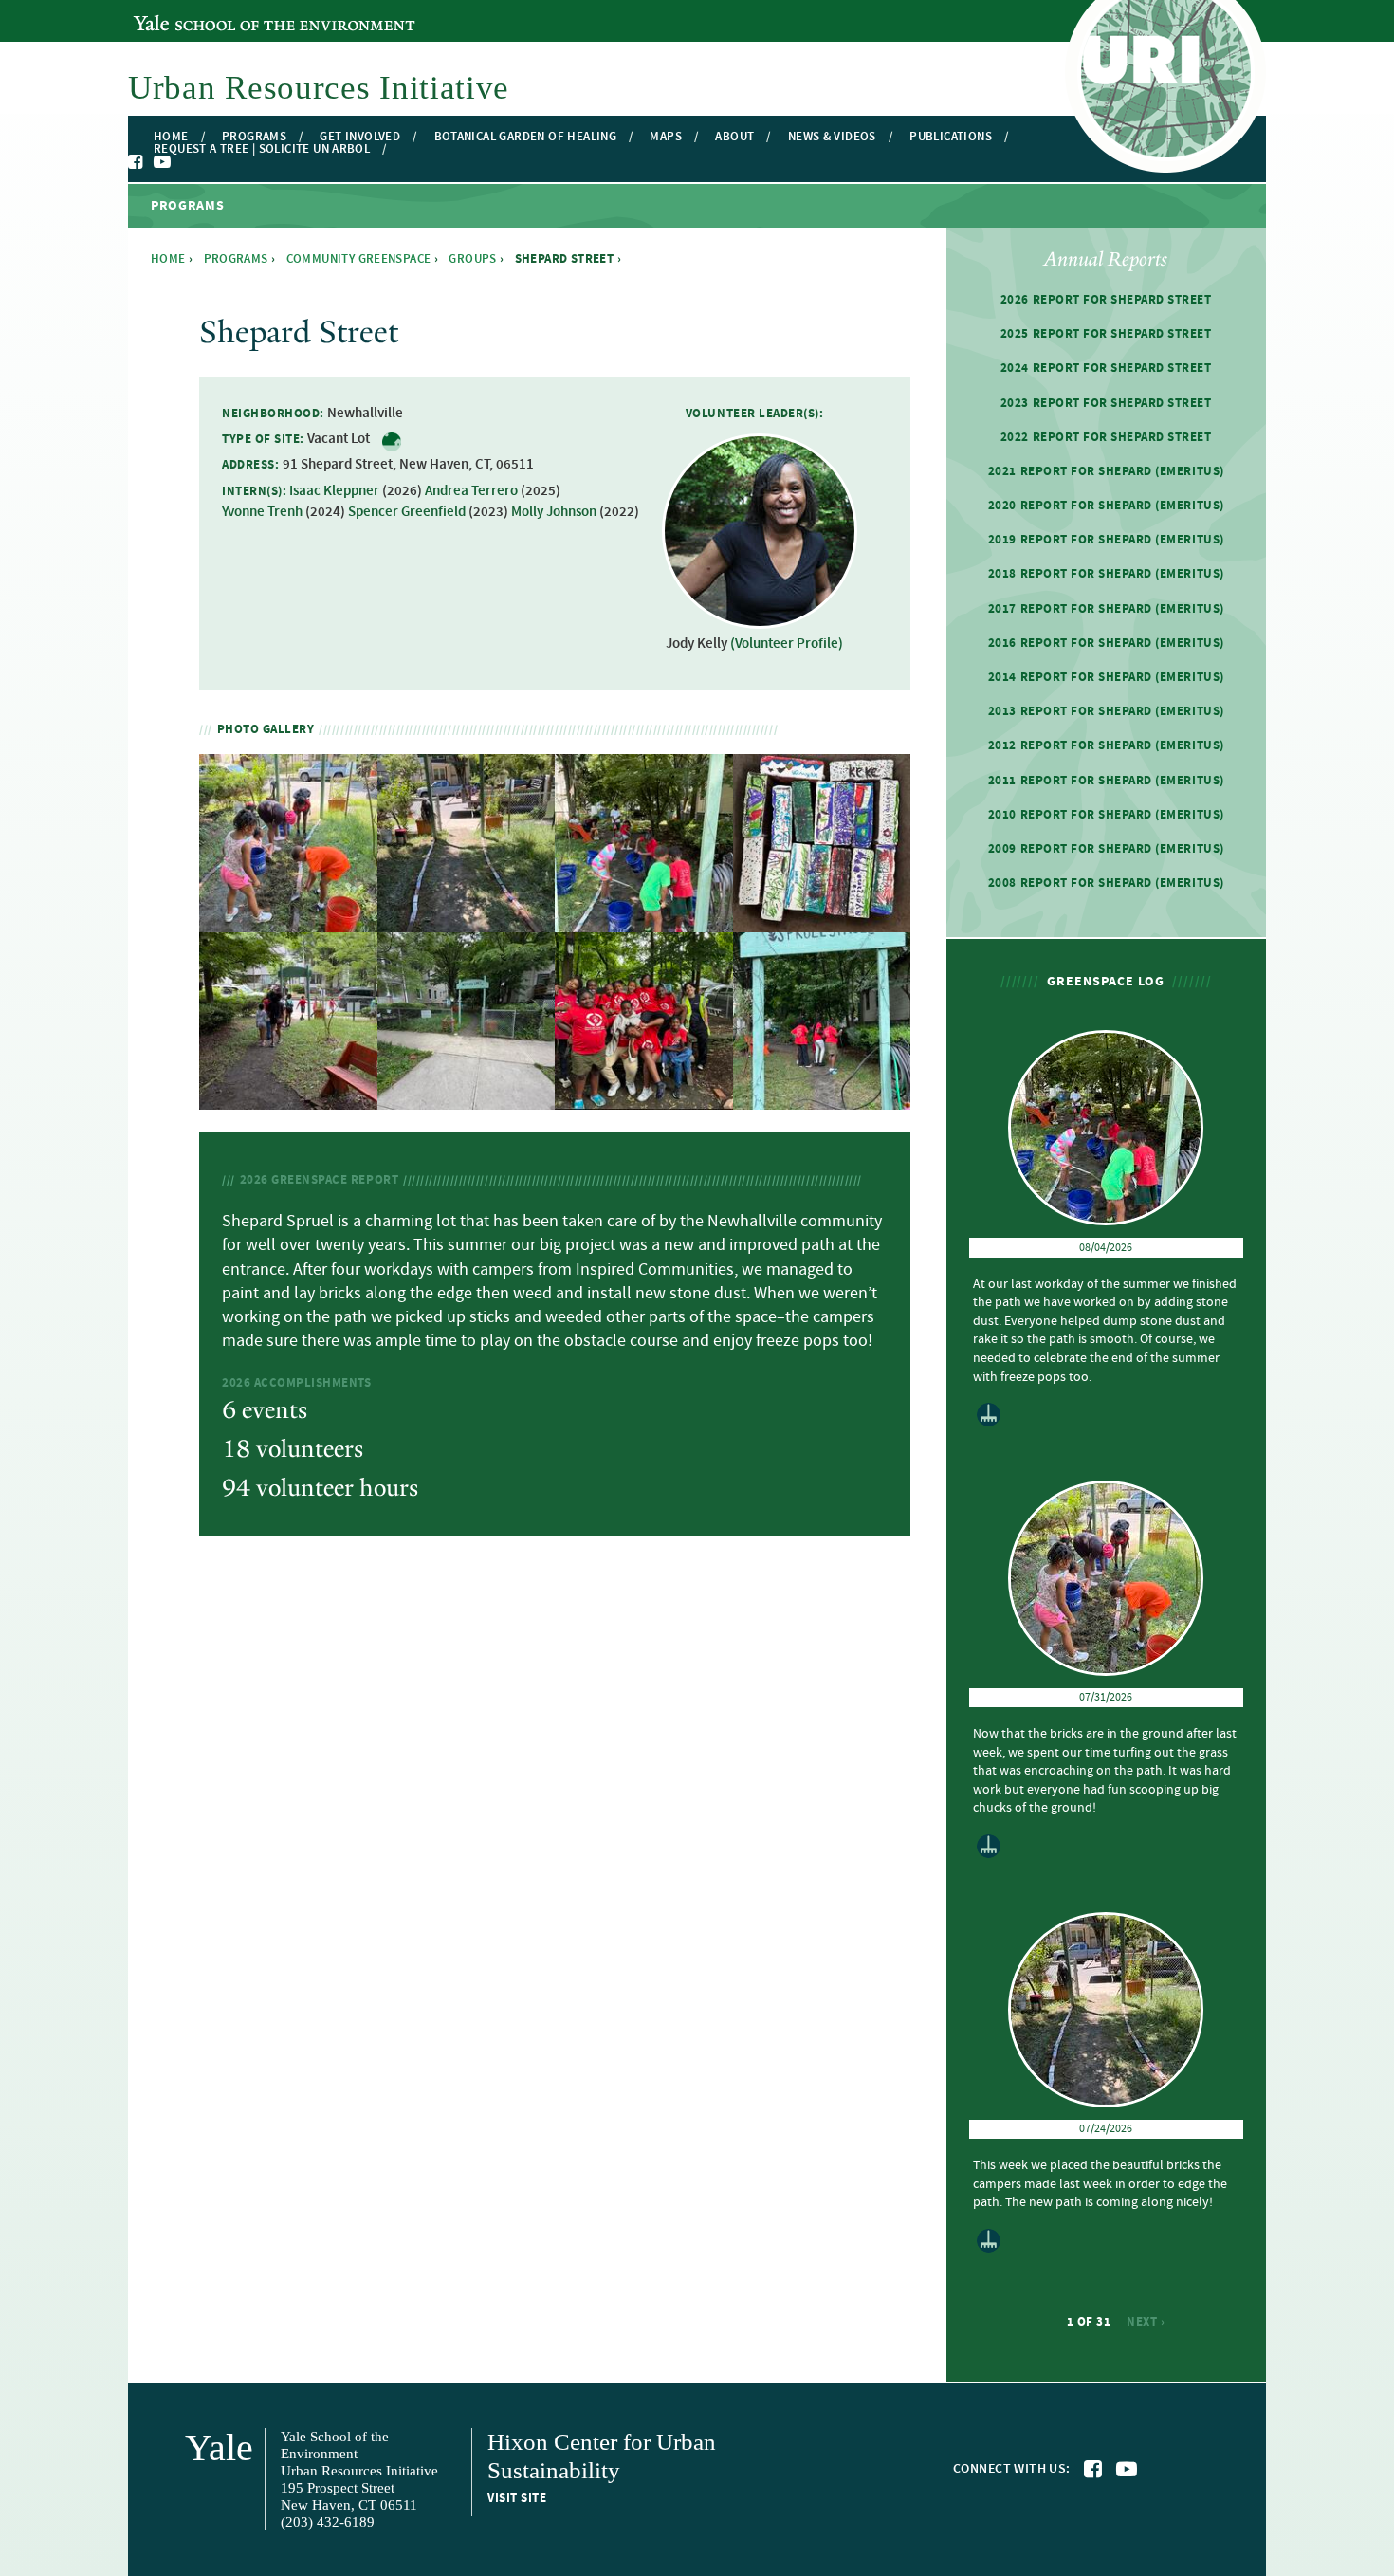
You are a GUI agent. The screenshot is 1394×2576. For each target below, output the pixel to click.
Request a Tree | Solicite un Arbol (262, 149)
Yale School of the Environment (237, 12)
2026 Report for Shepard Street (1106, 300)
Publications (951, 137)
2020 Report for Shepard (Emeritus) (1106, 506)
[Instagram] (181, 163)
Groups (472, 259)
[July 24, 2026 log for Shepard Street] (467, 920)
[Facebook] (137, 162)
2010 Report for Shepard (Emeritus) (1106, 815)
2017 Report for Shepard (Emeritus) (1106, 609)
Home (171, 137)
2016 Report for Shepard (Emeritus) (1106, 643)
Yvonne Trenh (262, 512)
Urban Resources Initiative (319, 88)
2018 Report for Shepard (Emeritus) (1106, 574)
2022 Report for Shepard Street (1106, 437)
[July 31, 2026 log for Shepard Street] (288, 920)
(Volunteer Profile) (787, 644)
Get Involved (360, 137)
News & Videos (832, 137)
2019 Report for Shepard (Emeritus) (1106, 540)
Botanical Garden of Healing (526, 137)
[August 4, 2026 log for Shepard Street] (644, 920)
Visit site (517, 2498)
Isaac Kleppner (334, 491)
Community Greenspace (359, 259)
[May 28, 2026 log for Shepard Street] (467, 1099)
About (734, 137)
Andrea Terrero (471, 491)
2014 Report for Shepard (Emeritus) (1106, 677)
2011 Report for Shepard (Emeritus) (1106, 781)
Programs (254, 137)
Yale (219, 2447)
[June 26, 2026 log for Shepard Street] (288, 1099)
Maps (666, 137)
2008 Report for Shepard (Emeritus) (1106, 883)
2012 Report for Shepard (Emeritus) (1106, 745)
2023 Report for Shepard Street (1106, 403)
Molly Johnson (554, 512)
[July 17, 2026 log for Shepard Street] (822, 920)
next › (1146, 2322)
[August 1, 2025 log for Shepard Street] (644, 1099)
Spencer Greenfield (407, 512)
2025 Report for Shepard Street (1106, 334)
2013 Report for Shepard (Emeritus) (1106, 711)
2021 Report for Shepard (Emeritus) (1106, 471)
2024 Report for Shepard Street (1106, 368)
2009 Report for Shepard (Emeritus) (1106, 849)
